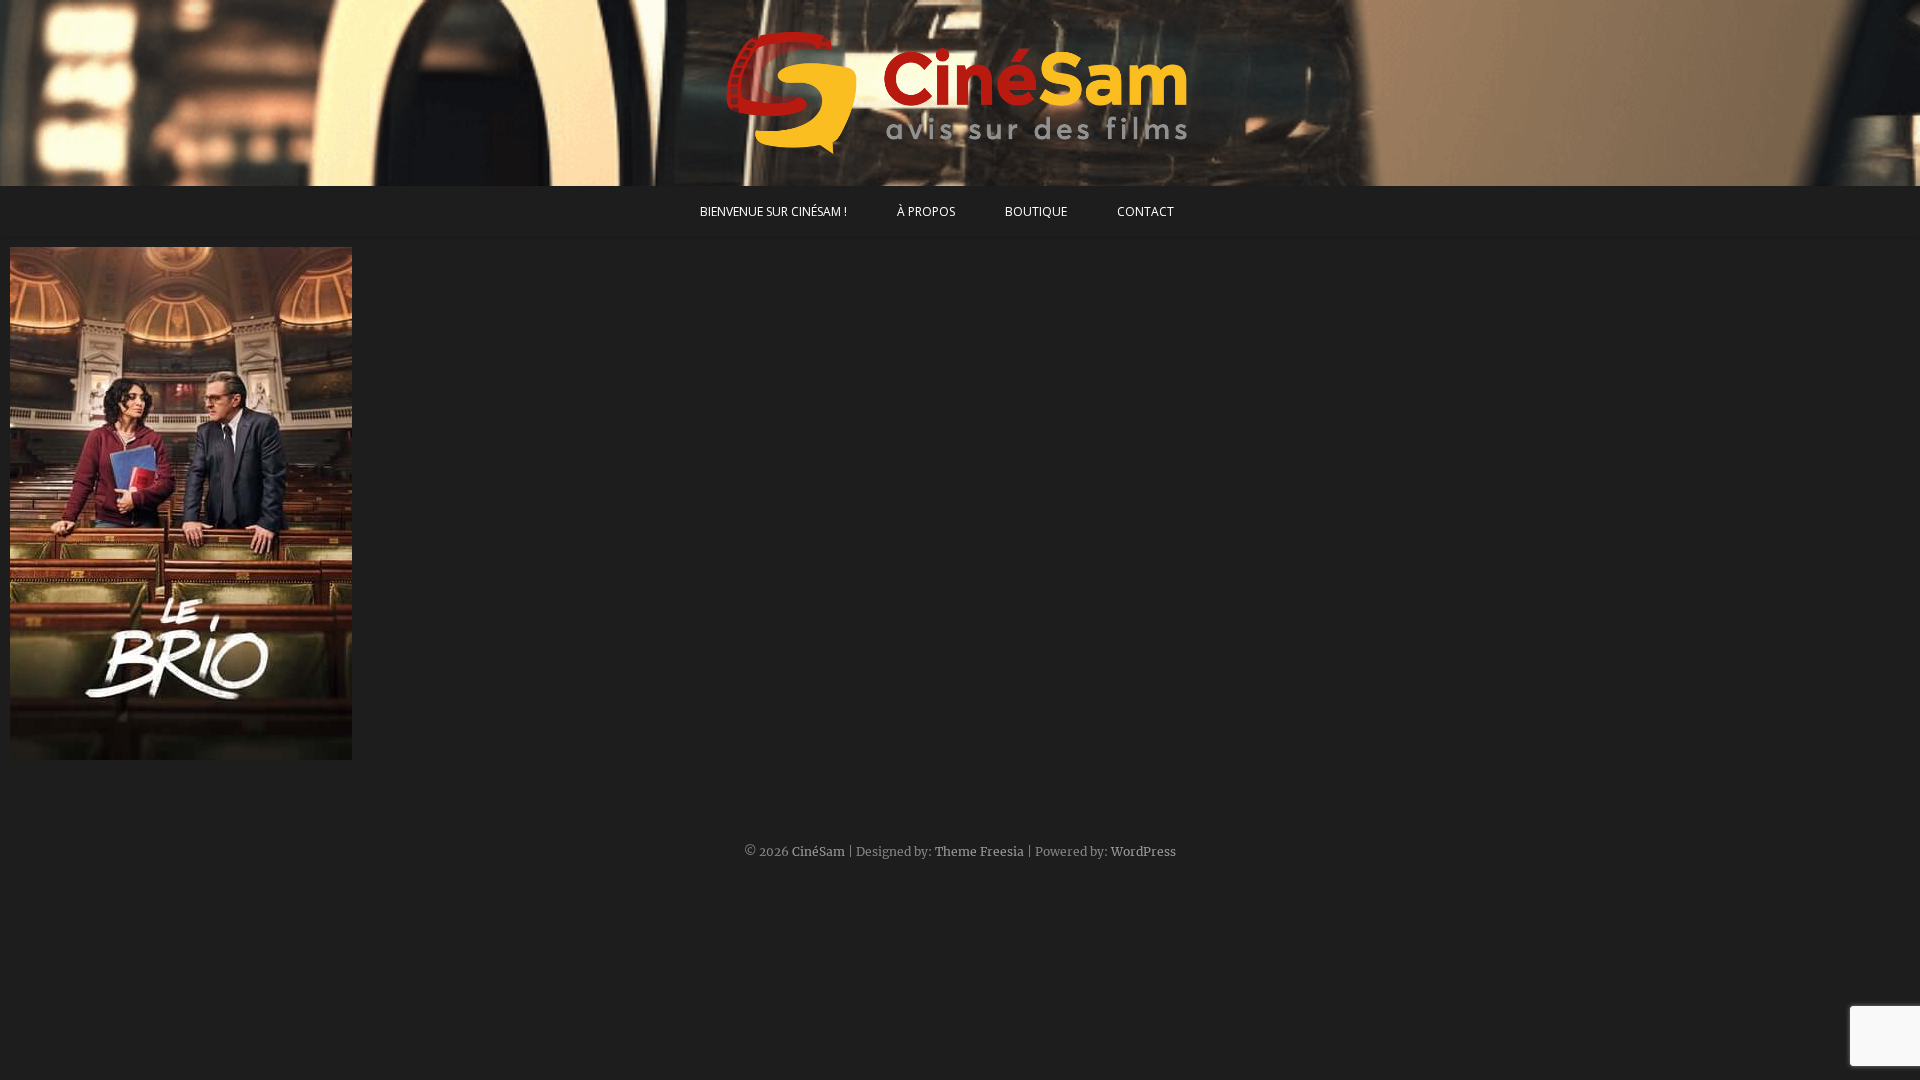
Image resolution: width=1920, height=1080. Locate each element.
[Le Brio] (244, 503)
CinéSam (818, 851)
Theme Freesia (979, 851)
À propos (926, 211)
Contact (1145, 211)
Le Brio (55, 750)
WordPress (1143, 851)
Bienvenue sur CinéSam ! (773, 211)
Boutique (1036, 211)
